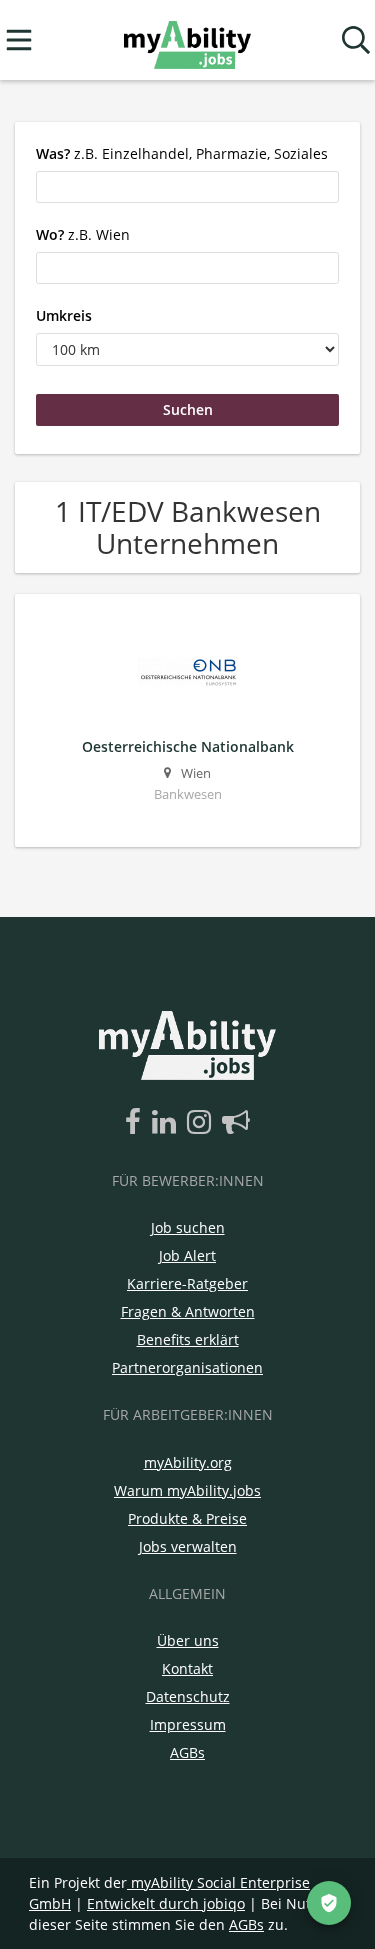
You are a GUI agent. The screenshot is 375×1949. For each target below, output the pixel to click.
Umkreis (64, 315)
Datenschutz (188, 1696)
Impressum (188, 1724)
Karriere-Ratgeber (187, 1283)
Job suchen (188, 1227)
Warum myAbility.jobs (187, 1490)
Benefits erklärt (188, 1339)
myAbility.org (188, 1462)
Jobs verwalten (188, 1546)
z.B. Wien (83, 234)
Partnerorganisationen (187, 1367)
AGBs (187, 1752)
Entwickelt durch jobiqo (166, 1903)
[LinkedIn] (167, 1123)
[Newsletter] (236, 1123)
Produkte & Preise (187, 1518)
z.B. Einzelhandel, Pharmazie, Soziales (182, 153)
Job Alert (187, 1255)
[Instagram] (202, 1123)
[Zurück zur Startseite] (187, 40)
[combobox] (187, 187)
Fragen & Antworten (188, 1311)
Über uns (188, 1640)
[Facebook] (136, 1123)
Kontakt (187, 1668)
